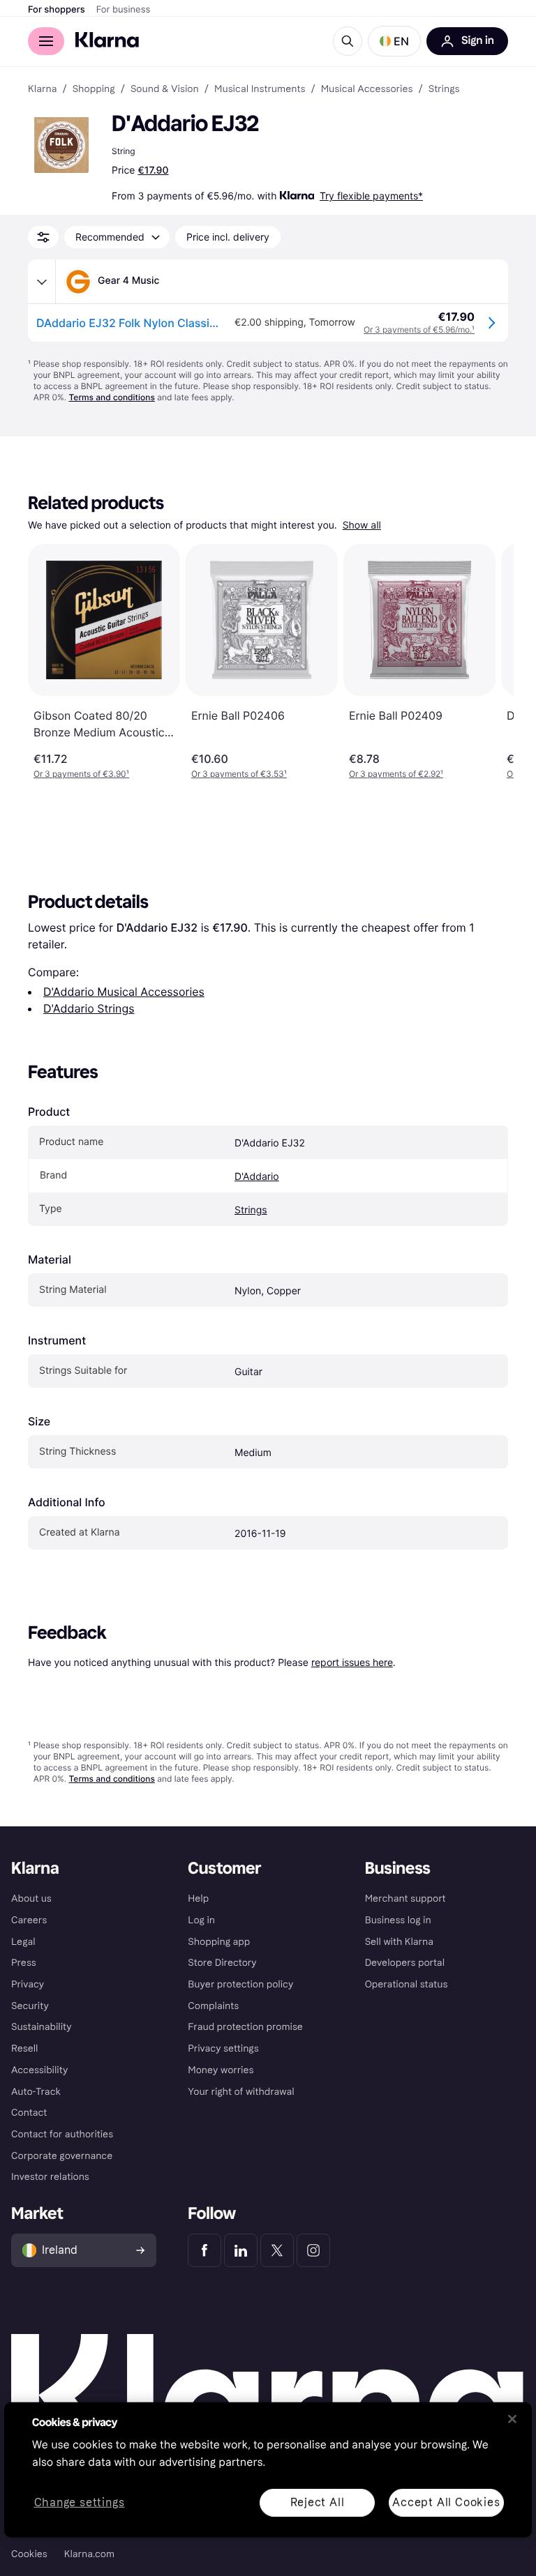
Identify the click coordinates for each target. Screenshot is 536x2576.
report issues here (352, 1662)
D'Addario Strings (89, 1008)
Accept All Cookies (446, 2502)
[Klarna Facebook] (204, 2250)
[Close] (512, 2419)
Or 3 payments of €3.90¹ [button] (81, 774)
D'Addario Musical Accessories (124, 992)
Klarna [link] (42, 89)
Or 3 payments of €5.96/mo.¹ (419, 329)
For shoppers (57, 10)
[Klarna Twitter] (277, 2250)
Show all (362, 525)
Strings (251, 1210)
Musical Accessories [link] (367, 89)
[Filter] (43, 237)
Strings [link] (444, 89)
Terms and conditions (111, 397)
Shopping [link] (94, 89)
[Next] (489, 662)
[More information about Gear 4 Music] (42, 282)
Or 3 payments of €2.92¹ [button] (396, 774)
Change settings (80, 2502)
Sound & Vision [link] (165, 89)
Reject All (318, 2502)
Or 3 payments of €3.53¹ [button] (239, 774)
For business (124, 10)
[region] (268, 2470)
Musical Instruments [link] (260, 89)
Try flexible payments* (371, 196)
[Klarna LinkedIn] (241, 2250)
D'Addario (257, 1177)
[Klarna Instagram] (313, 2250)
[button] (394, 41)
